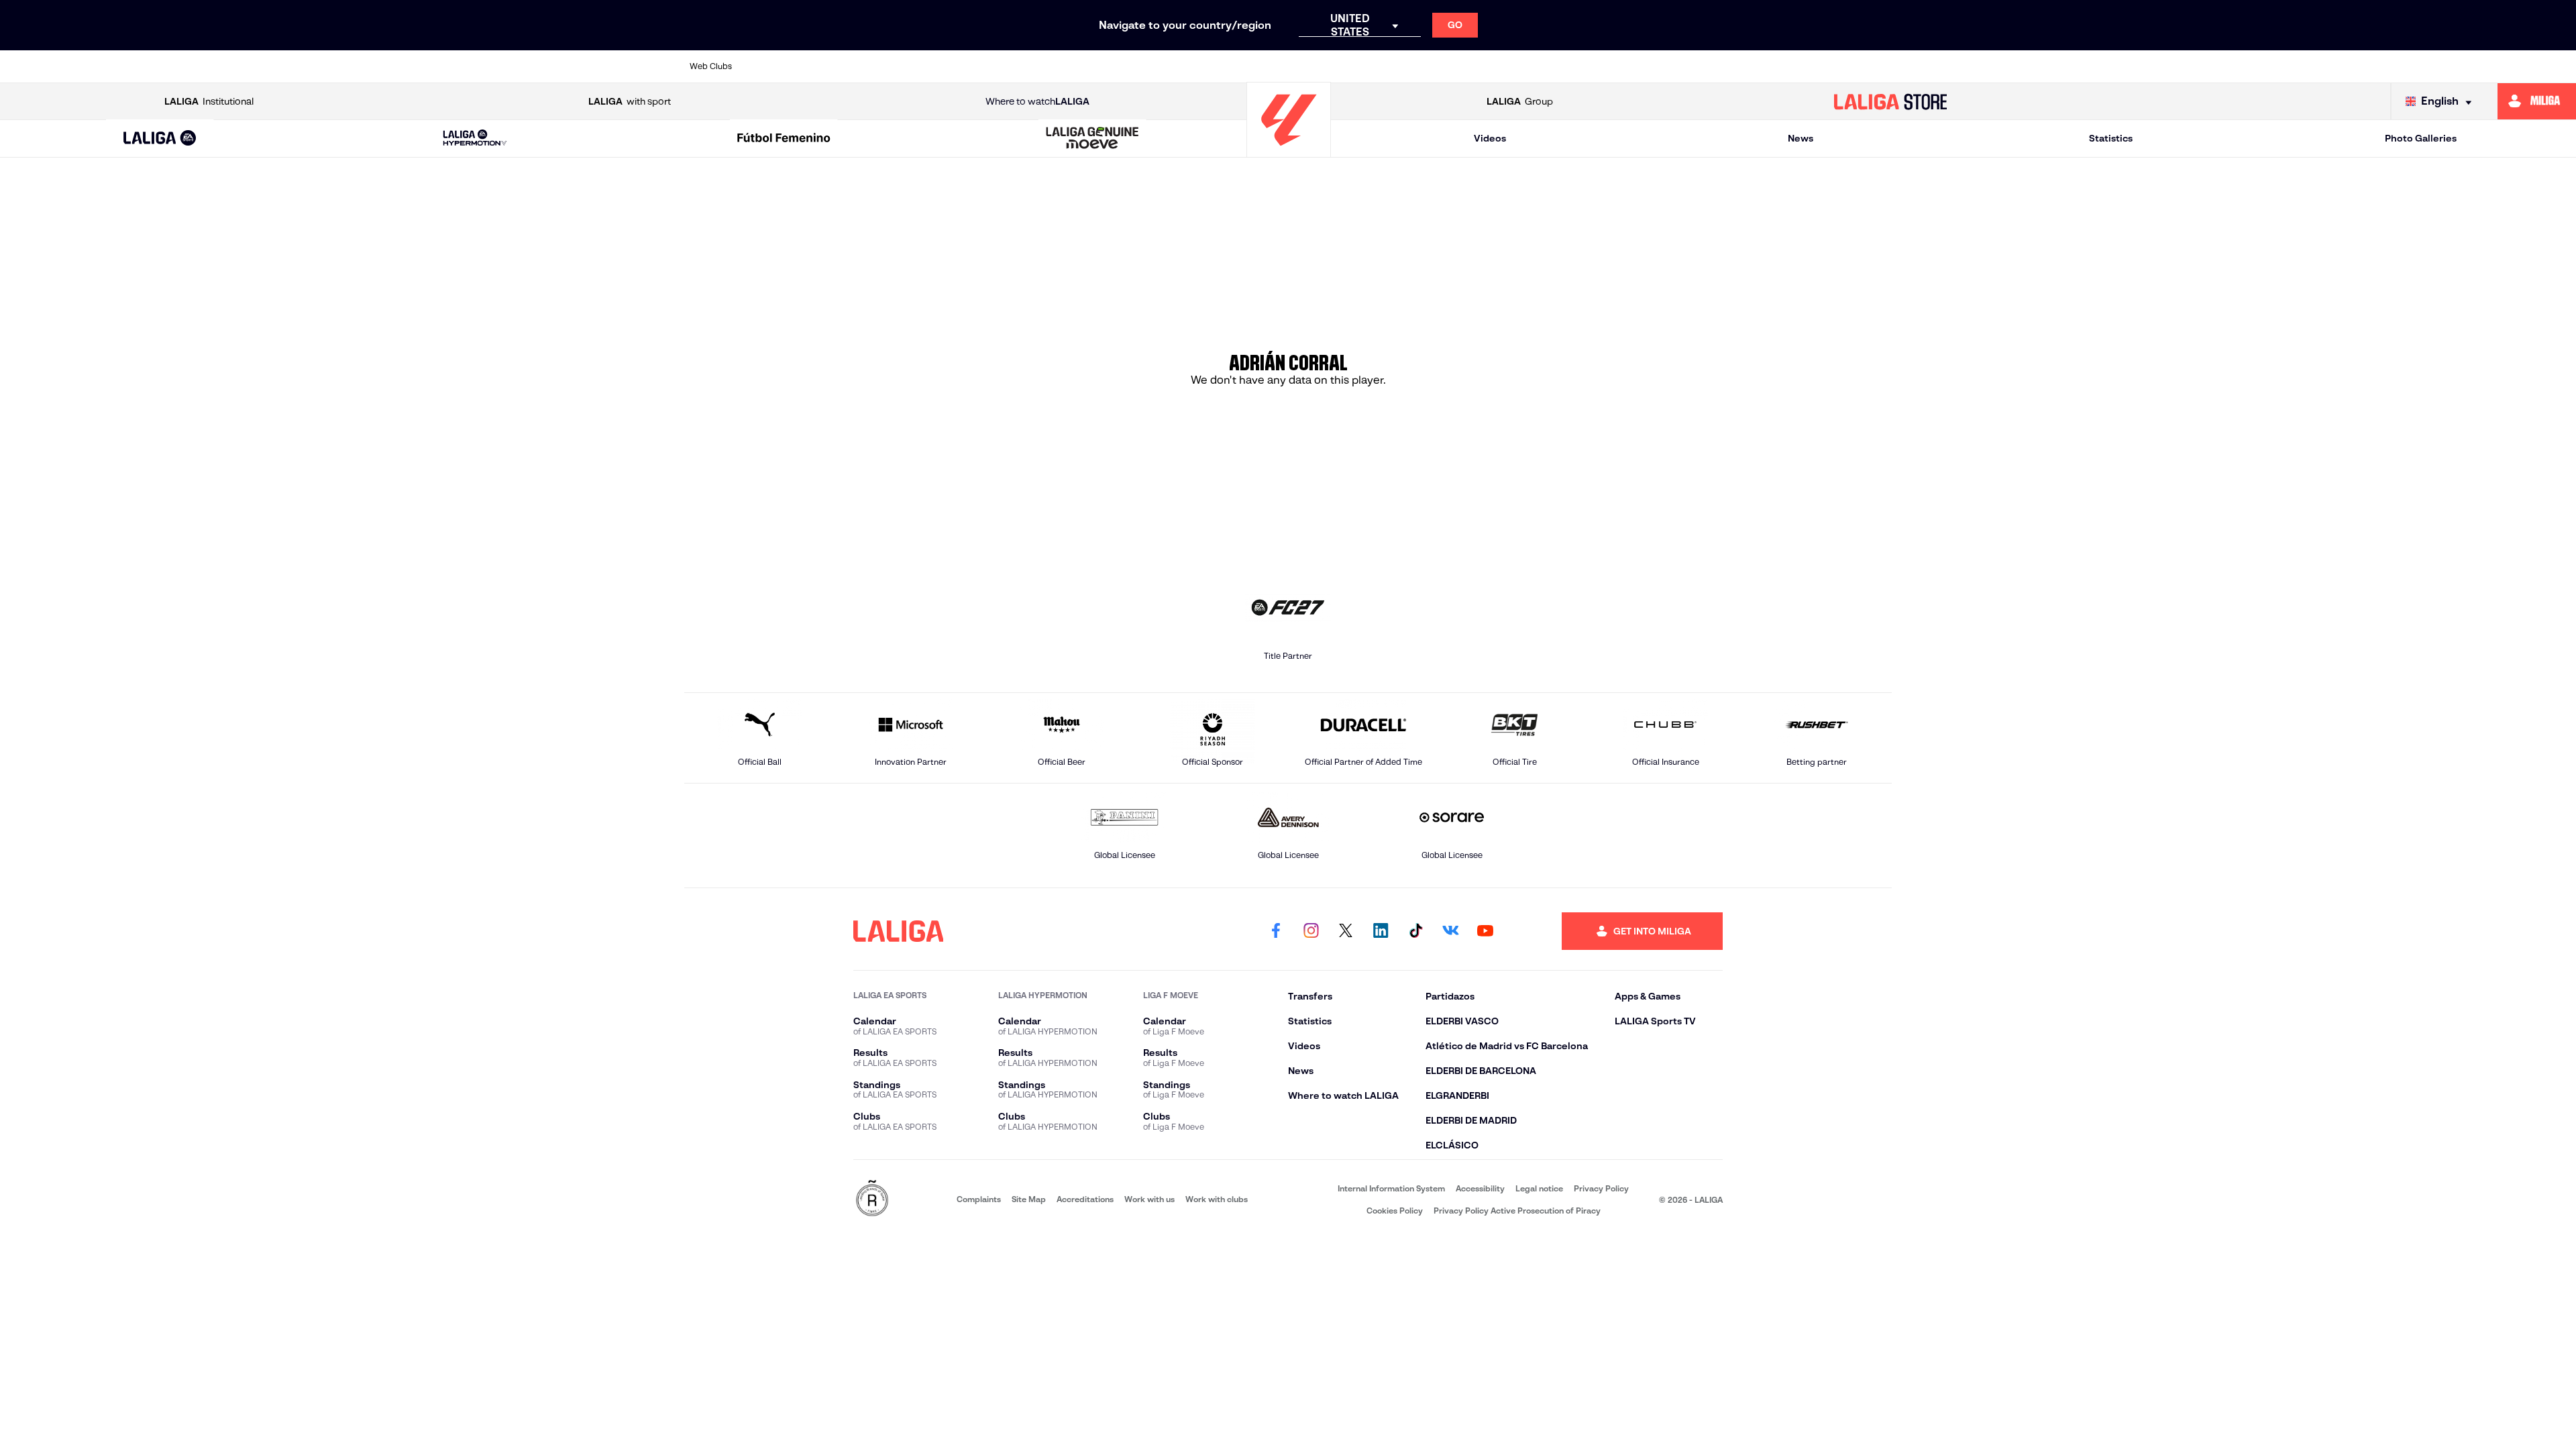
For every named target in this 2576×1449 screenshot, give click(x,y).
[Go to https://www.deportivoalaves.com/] (1010, 66)
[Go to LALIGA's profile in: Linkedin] (1381, 931)
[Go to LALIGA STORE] (1890, 101)
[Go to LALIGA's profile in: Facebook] (1276, 931)
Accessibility (1480, 1188)
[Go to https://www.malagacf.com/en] (1299, 66)
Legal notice (1539, 1188)
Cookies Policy (1395, 1211)
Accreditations (1085, 1199)
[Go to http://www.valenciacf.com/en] (1819, 66)
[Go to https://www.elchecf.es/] (1068, 66)
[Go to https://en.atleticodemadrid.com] (837, 66)
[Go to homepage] (1289, 151)
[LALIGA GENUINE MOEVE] (1093, 139)
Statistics (2111, 138)
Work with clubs (1217, 1199)
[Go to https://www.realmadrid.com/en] (1646, 66)
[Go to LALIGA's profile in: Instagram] (1311, 931)
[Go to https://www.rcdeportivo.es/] (1472, 66)
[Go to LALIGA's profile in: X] (1346, 931)
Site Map (1029, 1199)
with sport (630, 101)
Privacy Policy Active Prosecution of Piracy (1517, 1211)
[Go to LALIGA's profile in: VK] (1450, 931)
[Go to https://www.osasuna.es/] (895, 66)
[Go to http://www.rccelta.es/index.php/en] (953, 66)
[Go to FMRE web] (872, 1199)
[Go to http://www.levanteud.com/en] (1241, 66)
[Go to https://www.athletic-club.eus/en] (780, 66)
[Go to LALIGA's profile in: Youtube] (1485, 931)
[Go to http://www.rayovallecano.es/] (1415, 66)
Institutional (209, 101)
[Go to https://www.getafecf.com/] (1183, 66)
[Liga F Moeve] (784, 139)
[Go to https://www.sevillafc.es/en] (1761, 66)
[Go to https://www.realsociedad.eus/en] (1703, 66)
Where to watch (1037, 101)
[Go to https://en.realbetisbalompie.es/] (1588, 66)
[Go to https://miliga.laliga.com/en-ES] (2537, 101)
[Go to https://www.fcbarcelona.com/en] (1126, 66)
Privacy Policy (1601, 1188)
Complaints (979, 1199)
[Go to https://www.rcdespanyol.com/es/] (1530, 66)
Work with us (1149, 1199)
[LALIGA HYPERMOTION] (475, 139)
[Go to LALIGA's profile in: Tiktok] (1415, 931)
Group (1520, 101)
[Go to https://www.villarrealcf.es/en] (1876, 66)
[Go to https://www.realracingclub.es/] (1357, 66)
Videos (1490, 138)
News (1801, 138)
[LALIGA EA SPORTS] (160, 139)
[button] (160, 139)
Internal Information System (1391, 1188)
